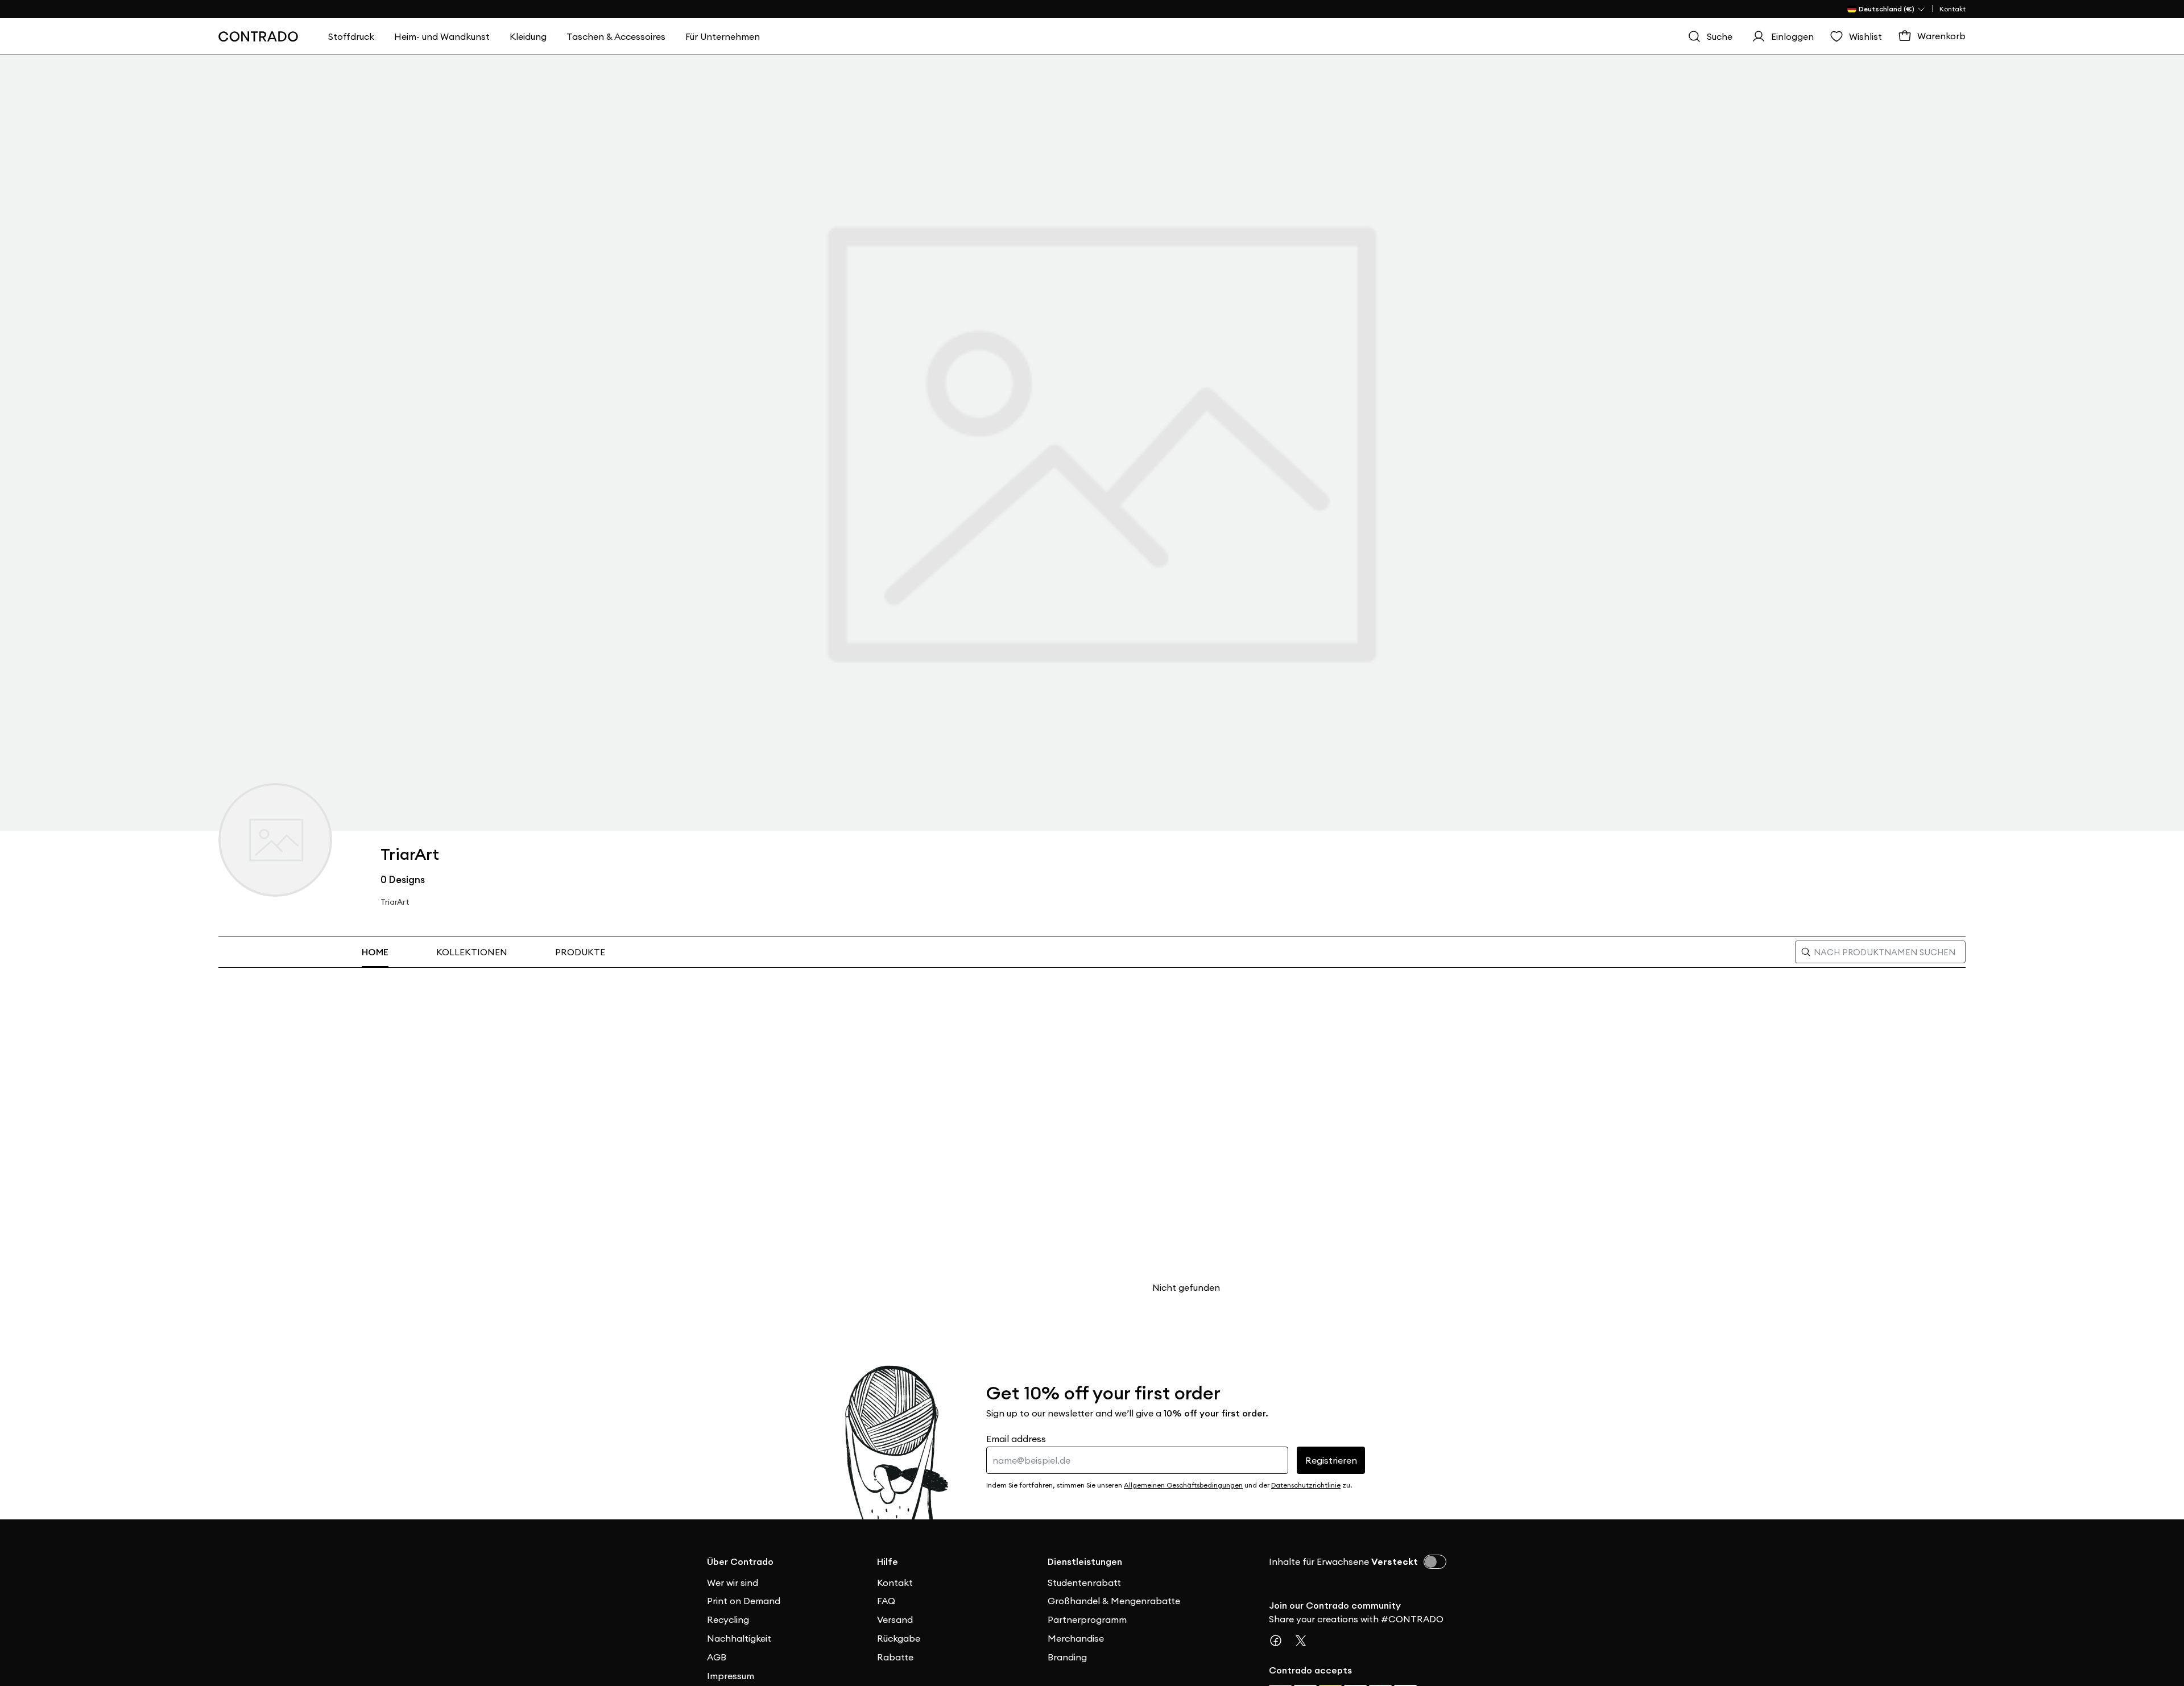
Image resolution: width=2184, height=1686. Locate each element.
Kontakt (1953, 9)
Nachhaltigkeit (739, 1638)
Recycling (728, 1619)
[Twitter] (1305, 1641)
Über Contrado (740, 1561)
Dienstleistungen (1085, 1561)
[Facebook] (1280, 1641)
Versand (895, 1619)
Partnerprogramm (1087, 1619)
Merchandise (1076, 1638)
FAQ (886, 1601)
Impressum (731, 1676)
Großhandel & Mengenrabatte (1114, 1601)
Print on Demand (744, 1601)
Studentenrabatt (1084, 1583)
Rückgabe (899, 1638)
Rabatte (895, 1657)
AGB (717, 1657)
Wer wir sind (733, 1583)
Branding (1067, 1657)
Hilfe (888, 1561)
